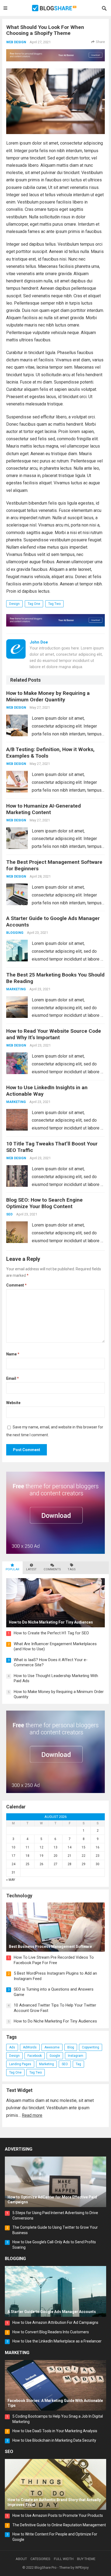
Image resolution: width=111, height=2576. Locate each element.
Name (13, 1354)
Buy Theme (86, 2559)
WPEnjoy (82, 2567)
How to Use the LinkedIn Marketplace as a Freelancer (57, 2341)
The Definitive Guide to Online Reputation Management (59, 2525)
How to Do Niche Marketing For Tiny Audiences (55, 2021)
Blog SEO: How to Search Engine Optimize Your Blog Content (44, 1203)
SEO (9, 1214)
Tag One (34, 604)
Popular (12, 1569)
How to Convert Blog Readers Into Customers (51, 2332)
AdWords (30, 2047)
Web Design (16, 42)
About (21, 2559)
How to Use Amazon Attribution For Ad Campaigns (55, 2322)
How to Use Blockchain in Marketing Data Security (54, 2440)
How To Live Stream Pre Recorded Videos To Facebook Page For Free (54, 1960)
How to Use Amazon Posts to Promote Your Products (58, 2515)
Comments (52, 1569)
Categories (40, 2559)
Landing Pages (20, 2064)
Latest (31, 1569)
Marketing (16, 989)
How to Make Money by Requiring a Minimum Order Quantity (48, 696)
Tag (78, 2064)
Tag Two (54, 604)
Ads (12, 2047)
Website (13, 1403)
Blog (71, 2047)
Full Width (64, 2559)
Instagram (76, 2056)
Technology (19, 1896)
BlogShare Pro (46, 2567)
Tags (72, 1569)
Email (13, 1378)
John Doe (39, 642)
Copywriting (91, 2047)
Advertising (19, 2149)
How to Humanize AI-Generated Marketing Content (44, 809)
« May (11, 1880)
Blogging (15, 933)
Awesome (52, 2047)
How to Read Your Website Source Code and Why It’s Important (54, 1034)
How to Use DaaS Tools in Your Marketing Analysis (55, 2431)
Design (14, 604)
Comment (16, 1285)
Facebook (35, 2056)
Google (55, 2056)
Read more (32, 2115)
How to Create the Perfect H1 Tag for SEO (51, 1633)
